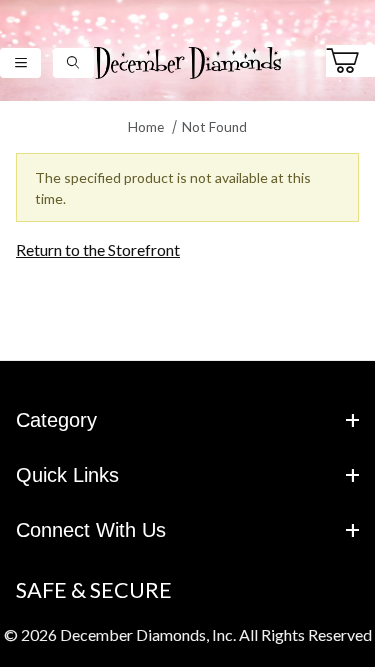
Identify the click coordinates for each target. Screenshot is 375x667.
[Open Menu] (20, 62)
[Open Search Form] (73, 62)
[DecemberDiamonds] (188, 60)
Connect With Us (91, 530)
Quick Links (67, 475)
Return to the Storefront (98, 249)
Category (56, 420)
